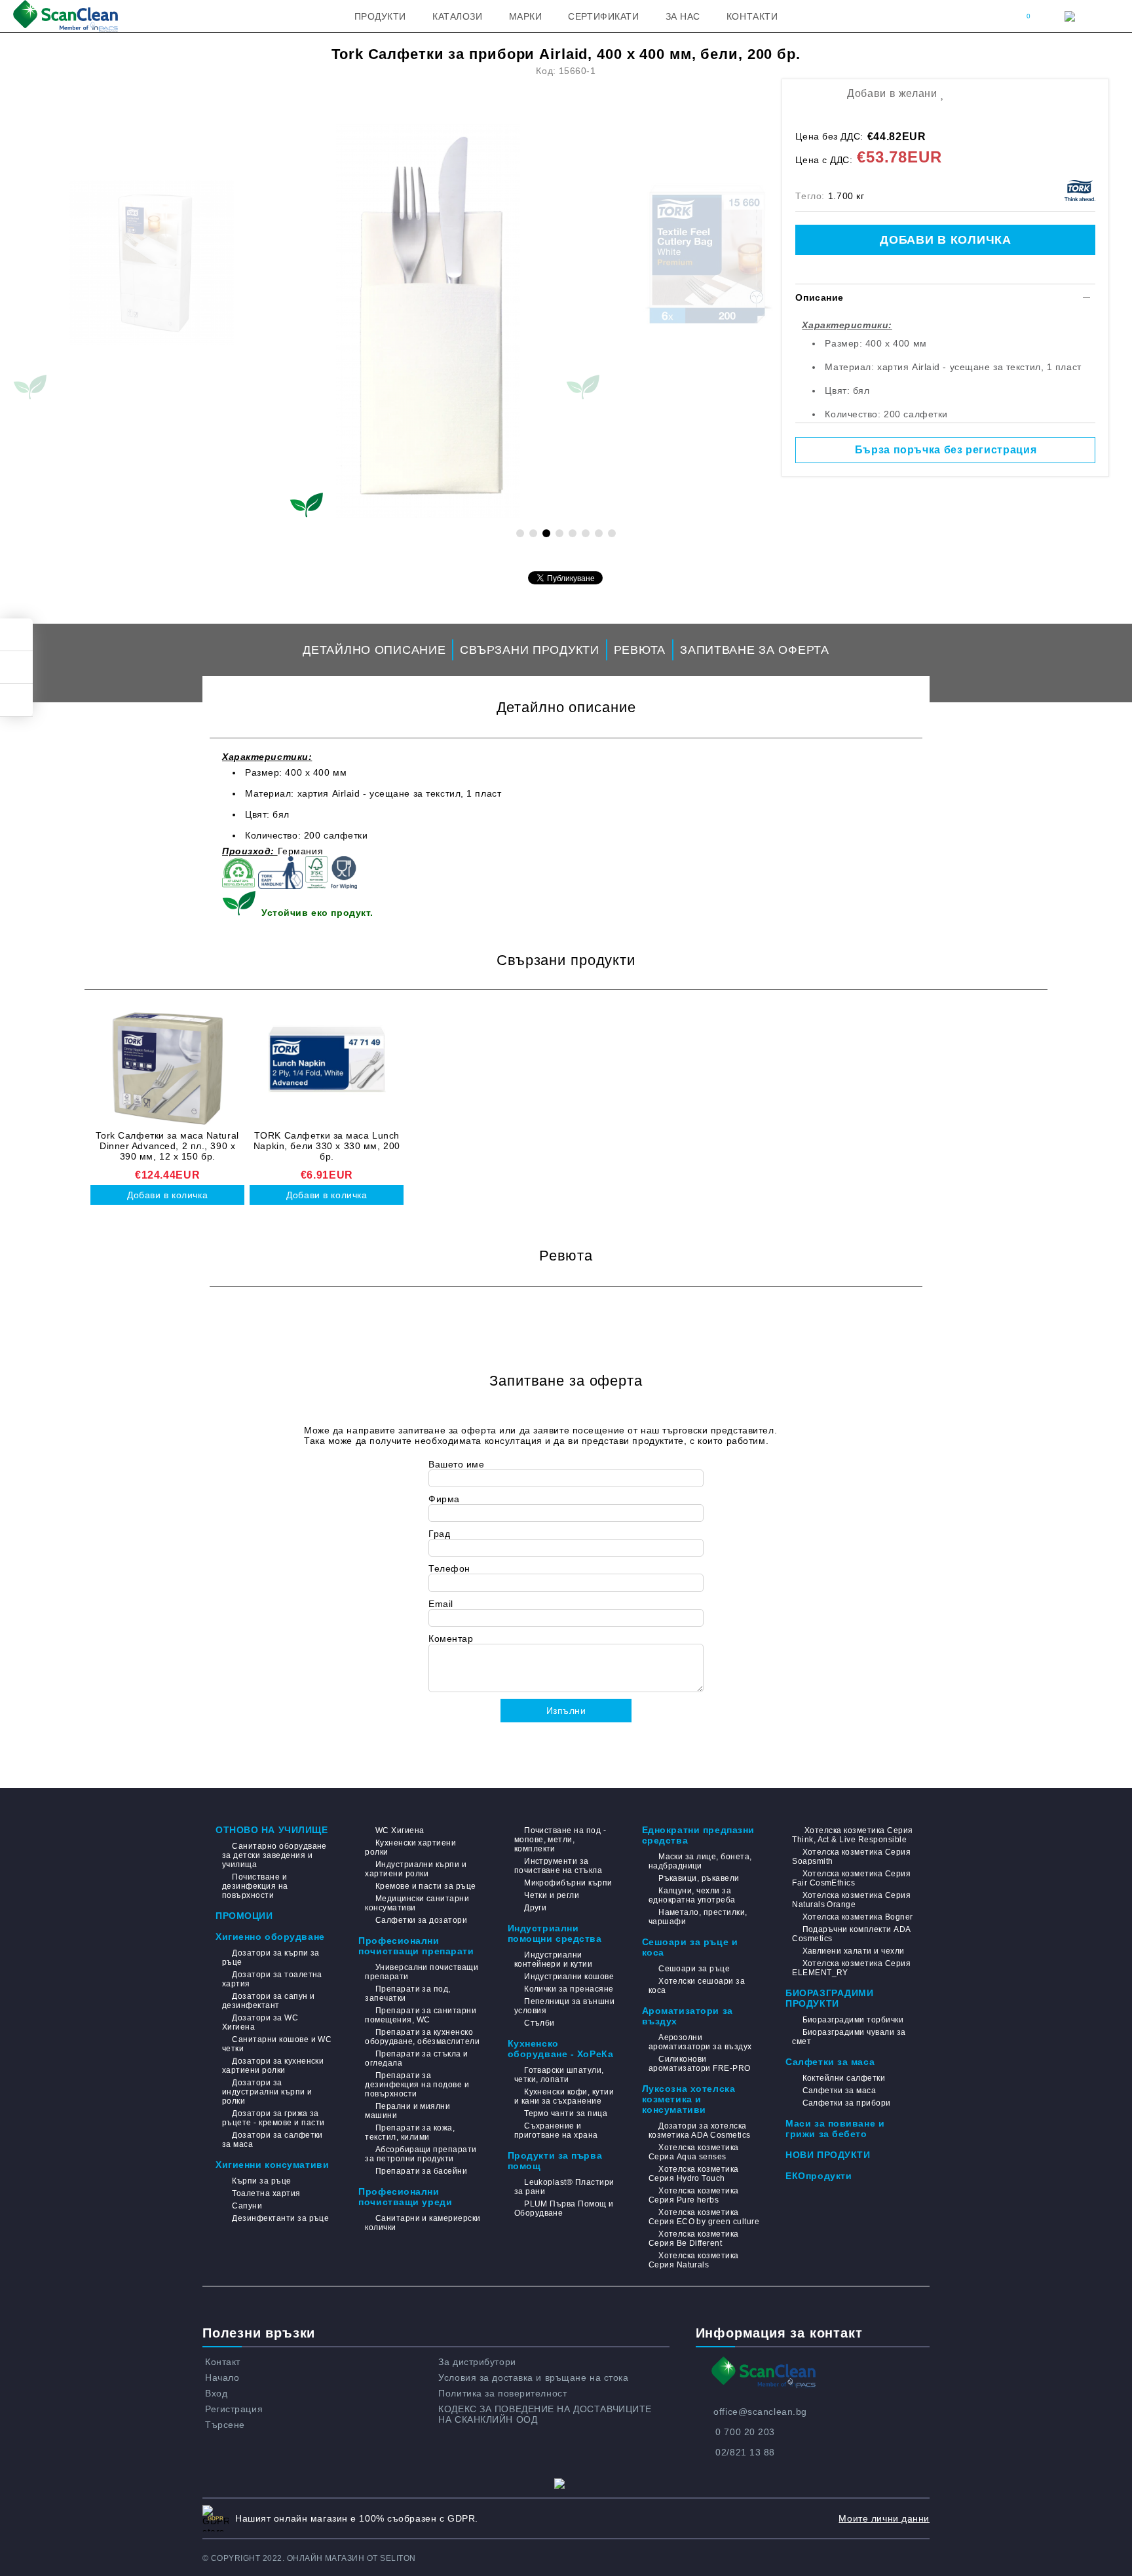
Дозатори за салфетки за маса (273, 2140)
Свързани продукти (529, 650)
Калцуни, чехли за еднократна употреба (692, 1895)
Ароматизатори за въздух (688, 2016)
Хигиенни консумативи (272, 2165)
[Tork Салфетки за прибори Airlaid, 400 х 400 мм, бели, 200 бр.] (428, 321)
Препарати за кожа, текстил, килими (410, 2132)
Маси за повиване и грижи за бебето (835, 2129)
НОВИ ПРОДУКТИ (828, 2155)
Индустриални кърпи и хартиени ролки (416, 1869)
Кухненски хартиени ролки (410, 1847)
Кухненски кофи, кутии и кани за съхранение (564, 2096)
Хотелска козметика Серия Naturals (694, 2260)
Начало (222, 2377)
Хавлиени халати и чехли (853, 1951)
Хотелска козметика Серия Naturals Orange (851, 1900)
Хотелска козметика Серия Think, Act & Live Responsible (852, 1835)
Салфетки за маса (830, 2062)
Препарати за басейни (421, 2171)
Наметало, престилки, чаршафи (698, 1917)
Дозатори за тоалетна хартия (272, 1979)
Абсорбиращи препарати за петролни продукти (421, 2154)
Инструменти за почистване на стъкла (558, 1866)
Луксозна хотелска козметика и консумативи (689, 2099)
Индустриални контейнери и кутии (554, 1960)
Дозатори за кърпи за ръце (271, 1958)
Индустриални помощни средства (555, 1933)
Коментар (451, 1638)
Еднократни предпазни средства (698, 1835)
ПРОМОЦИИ (244, 1916)
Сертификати (603, 16)
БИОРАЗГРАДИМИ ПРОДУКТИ (829, 1998)
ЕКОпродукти (819, 2176)
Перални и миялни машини (407, 2111)
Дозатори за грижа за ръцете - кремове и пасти (274, 2118)
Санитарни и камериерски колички (423, 2223)
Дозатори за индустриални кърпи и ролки (267, 2092)
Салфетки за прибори (847, 2103)
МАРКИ (526, 16)
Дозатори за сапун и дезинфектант (269, 2001)
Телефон (449, 1568)
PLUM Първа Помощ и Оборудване (564, 2208)
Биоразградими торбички (853, 2020)
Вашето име (457, 1464)
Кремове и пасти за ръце (425, 1886)
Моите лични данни (884, 2518)
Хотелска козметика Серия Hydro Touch (694, 2174)
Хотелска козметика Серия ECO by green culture (704, 2217)
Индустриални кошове (569, 1977)
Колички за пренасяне (569, 1989)
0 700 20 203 (745, 2432)
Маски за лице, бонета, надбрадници (700, 1861)
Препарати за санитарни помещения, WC (421, 2015)
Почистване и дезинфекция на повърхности (255, 1886)
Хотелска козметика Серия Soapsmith (851, 1857)
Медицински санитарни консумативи (417, 1903)
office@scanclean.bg (760, 2412)
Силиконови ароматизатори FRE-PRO (700, 2064)
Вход (216, 2393)
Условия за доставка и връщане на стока (533, 2377)
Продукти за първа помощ (555, 2161)
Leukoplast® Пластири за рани (564, 2187)
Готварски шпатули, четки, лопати (559, 2075)
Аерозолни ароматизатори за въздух (700, 2042)
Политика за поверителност (502, 2393)
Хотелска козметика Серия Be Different (694, 2239)
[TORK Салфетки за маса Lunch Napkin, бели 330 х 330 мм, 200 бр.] (327, 1069)
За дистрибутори (477, 2362)
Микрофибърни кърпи (568, 1883)
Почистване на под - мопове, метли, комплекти (560, 1840)
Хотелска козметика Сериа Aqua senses (694, 2152)
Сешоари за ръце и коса (690, 1947)
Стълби (539, 2023)
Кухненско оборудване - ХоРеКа (561, 2049)
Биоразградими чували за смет (849, 2037)
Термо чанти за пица (566, 2113)
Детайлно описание (374, 650)
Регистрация (234, 2409)
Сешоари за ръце (694, 1969)
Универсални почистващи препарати (422, 1972)
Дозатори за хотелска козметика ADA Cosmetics (700, 2131)
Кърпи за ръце (261, 2181)
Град (439, 1534)
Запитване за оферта (755, 650)
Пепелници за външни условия (565, 2006)
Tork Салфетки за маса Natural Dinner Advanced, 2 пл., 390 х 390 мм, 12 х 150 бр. (167, 1146)
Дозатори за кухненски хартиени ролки (273, 2066)
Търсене (225, 2425)
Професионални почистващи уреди (405, 2197)
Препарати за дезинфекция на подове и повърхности (417, 2085)
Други (535, 1908)
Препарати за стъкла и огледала (416, 2058)
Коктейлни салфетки (844, 2078)
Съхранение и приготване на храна (556, 2131)
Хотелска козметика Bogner (858, 1917)
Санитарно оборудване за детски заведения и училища (274, 1855)
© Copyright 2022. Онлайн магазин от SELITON (309, 2558)
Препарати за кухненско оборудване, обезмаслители (422, 2037)
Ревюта (640, 650)
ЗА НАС (683, 16)
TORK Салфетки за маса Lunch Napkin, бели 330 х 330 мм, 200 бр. (327, 1146)
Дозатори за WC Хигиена (260, 2022)
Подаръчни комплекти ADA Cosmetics (851, 1934)
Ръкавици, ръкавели (699, 1878)
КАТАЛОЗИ (457, 16)
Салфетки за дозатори (421, 1920)
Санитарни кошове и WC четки (277, 2044)
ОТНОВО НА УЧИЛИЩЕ (272, 1830)
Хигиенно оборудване (270, 1937)
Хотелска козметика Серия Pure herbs (694, 2195)
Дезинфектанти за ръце (280, 2218)
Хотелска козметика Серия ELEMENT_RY (851, 1968)
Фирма (444, 1499)
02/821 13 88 (745, 2452)
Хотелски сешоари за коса (697, 1986)
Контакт (223, 2362)
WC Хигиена (400, 1830)
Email (441, 1604)
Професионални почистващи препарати (416, 1946)
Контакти (752, 16)
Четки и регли (552, 1895)
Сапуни (247, 2206)
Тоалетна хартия (266, 2193)
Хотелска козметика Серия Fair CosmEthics (851, 1878)
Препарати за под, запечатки (408, 1994)
